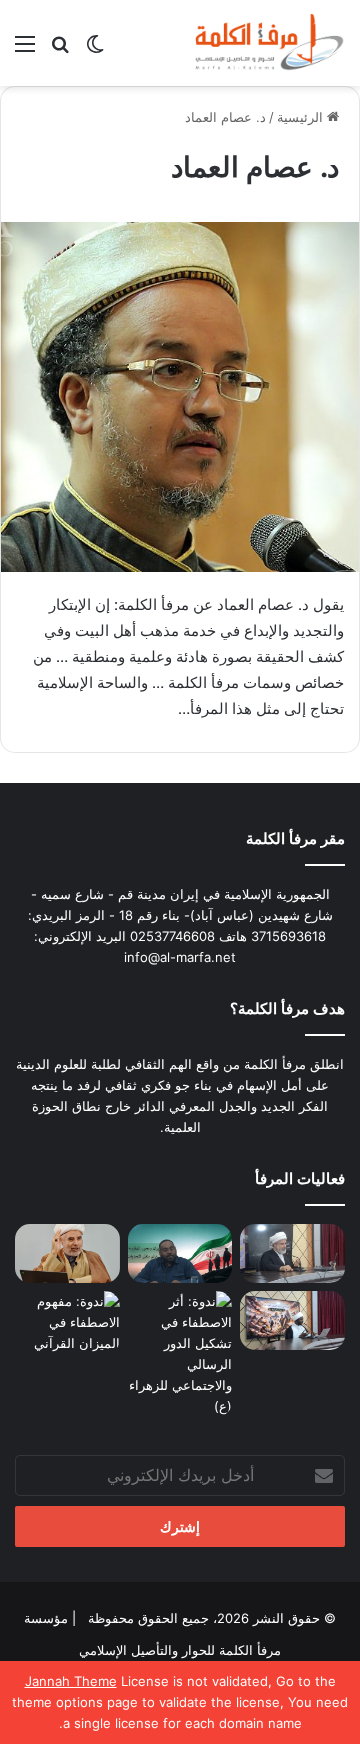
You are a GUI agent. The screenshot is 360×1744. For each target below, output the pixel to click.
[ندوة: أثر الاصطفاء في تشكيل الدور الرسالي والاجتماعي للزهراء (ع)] (180, 1354)
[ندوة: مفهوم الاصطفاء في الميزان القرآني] (67, 1322)
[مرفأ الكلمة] (265, 43)
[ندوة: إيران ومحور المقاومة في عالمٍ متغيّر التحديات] (180, 1253)
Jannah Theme (71, 1681)
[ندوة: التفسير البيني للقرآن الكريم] (67, 1253)
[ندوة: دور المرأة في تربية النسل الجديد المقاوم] (292, 1320)
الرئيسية (302, 117)
